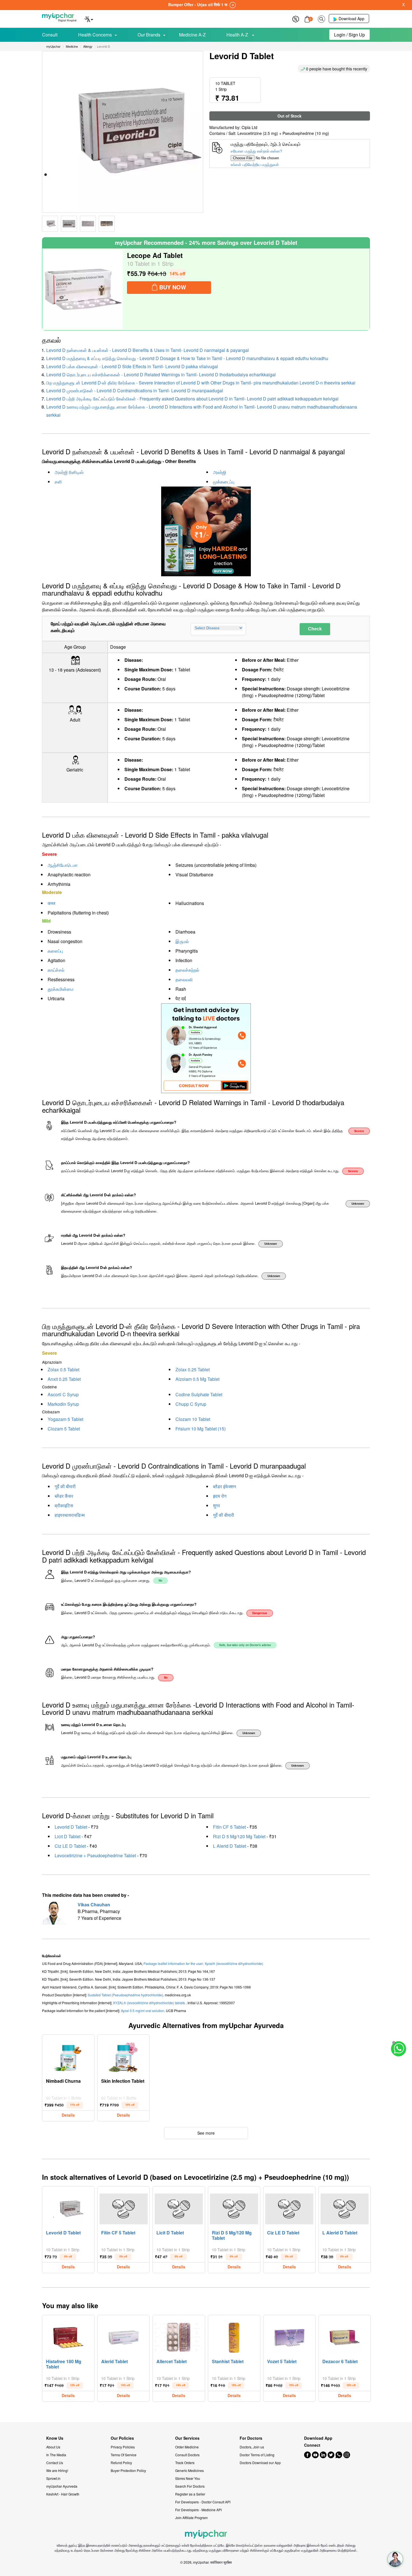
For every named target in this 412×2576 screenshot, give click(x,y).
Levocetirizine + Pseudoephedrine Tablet (95, 1855)
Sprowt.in (53, 2478)
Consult (50, 35)
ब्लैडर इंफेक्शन (224, 1486)
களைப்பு (55, 951)
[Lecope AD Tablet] (83, 289)
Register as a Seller (190, 2494)
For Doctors (251, 2438)
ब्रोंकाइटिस (64, 1505)
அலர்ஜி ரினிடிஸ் (69, 472)
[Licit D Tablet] (179, 2208)
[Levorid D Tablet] (68, 2208)
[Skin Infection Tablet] (124, 2056)
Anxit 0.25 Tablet (64, 1379)
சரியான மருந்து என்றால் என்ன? (256, 151)
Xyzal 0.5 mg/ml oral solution (143, 2011)
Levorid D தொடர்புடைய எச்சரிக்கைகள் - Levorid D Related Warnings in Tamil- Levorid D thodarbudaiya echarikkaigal (161, 375)
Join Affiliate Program (191, 2518)
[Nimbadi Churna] (68, 2056)
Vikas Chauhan (94, 1905)
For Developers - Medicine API (198, 2510)
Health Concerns (95, 35)
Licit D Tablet (68, 1836)
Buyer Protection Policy (128, 2470)
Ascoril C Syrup (63, 1394)
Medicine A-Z (192, 35)
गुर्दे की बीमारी (65, 1486)
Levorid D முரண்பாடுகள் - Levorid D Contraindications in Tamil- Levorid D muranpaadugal (135, 390)
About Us (53, 2447)
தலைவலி (184, 979)
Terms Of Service (124, 2455)
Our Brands (149, 35)
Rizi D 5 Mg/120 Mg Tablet (239, 1836)
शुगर (217, 1505)
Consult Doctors (187, 2455)
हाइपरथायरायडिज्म (70, 1515)
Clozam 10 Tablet (193, 1419)
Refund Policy (121, 2463)
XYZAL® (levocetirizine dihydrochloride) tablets (149, 2003)
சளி (58, 482)
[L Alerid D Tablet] (345, 2208)
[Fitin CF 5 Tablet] (124, 2208)
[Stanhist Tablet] (234, 2336)
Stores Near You (188, 2478)
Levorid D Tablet (71, 1827)
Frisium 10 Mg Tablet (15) (201, 1429)
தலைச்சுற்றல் (187, 970)
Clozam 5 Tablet (64, 1429)
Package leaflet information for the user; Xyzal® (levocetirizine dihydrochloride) (203, 1963)
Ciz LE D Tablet (70, 1846)
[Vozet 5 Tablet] (289, 2336)
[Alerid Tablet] (124, 2336)
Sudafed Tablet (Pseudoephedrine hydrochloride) (125, 1995)
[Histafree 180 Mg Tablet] (68, 2336)
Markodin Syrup (63, 1404)
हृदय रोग (220, 1496)
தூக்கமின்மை (61, 989)
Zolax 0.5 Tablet (63, 1369)
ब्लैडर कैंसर (64, 1496)
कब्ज (51, 903)
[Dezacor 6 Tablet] (345, 2336)
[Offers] (296, 18)
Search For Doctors (190, 2486)
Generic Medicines (189, 2470)
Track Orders (185, 2463)
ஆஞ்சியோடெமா (63, 865)
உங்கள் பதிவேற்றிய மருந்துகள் (255, 164)
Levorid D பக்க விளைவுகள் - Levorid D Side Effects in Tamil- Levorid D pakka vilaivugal (132, 366)
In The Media (56, 2455)
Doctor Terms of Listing (257, 2455)
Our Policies (122, 2438)
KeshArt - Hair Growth (63, 2494)
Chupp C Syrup (191, 1404)
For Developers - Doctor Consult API (203, 2502)
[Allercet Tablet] (179, 2336)
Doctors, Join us (252, 2447)
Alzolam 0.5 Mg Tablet (197, 1379)
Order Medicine (187, 2447)
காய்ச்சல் (56, 970)
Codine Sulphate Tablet (199, 1394)
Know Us (55, 2438)
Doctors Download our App (260, 2463)
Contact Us (55, 2463)
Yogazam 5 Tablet (65, 1419)
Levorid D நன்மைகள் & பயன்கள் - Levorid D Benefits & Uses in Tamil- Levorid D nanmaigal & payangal (148, 350)
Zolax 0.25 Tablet (193, 1369)
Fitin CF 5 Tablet (229, 1827)
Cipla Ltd (249, 127)
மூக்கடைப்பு (224, 482)
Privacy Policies (123, 2447)
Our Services (187, 2438)
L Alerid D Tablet (230, 1846)
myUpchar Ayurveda (62, 2486)
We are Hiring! (57, 2470)
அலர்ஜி (220, 472)
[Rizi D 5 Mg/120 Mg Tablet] (234, 2208)
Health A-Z (238, 35)
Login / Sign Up (349, 35)
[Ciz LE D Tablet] (289, 2208)
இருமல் (182, 941)
